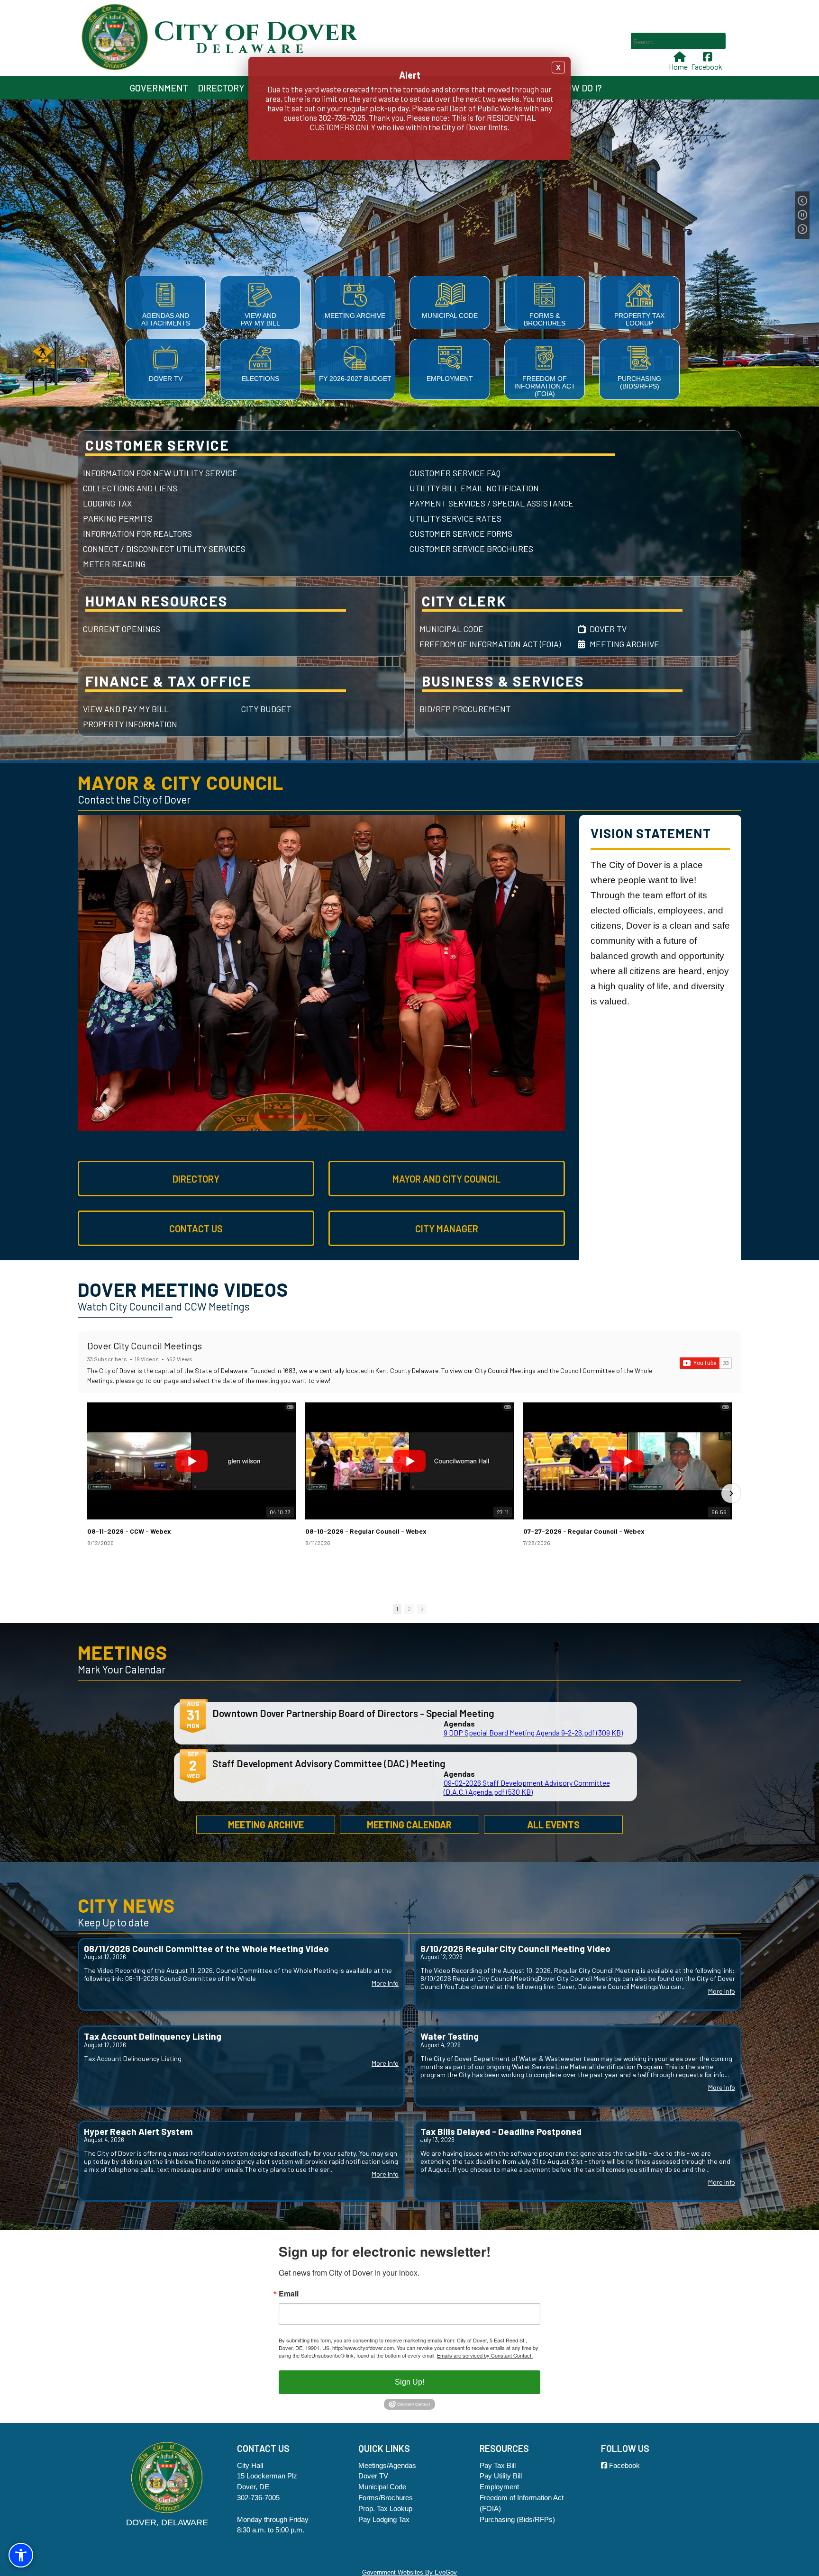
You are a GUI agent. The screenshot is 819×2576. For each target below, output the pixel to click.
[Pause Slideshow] (802, 215)
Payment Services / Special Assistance (491, 503)
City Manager (447, 1229)
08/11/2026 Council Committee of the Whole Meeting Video (206, 1948)
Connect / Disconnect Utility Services (164, 549)
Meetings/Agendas (387, 2465)
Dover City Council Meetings (145, 1346)
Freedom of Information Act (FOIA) (545, 386)
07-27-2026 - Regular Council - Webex (584, 1531)
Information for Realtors (137, 533)
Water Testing (450, 2036)
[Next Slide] (802, 229)
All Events (553, 1825)
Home (678, 67)
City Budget (266, 709)
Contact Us (196, 1229)
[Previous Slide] (802, 201)
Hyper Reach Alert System (138, 2131)
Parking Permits (118, 518)
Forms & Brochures (545, 319)
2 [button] (409, 1609)
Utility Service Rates (455, 518)
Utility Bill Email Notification (474, 488)
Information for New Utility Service (160, 473)
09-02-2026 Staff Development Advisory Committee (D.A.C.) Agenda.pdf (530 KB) (527, 1787)
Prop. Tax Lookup (385, 2508)
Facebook (707, 67)
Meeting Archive (355, 316)
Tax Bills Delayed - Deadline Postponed (501, 2131)
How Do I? (581, 88)
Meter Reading (114, 564)
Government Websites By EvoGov (409, 2572)
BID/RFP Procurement (465, 709)
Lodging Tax (107, 503)
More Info (385, 1984)
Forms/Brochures (386, 2498)
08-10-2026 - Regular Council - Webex (366, 1531)
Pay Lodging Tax (384, 2519)
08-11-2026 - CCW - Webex (129, 1531)
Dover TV (166, 379)
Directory (221, 88)
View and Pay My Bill (260, 319)
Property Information (130, 724)
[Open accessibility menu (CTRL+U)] (21, 2555)
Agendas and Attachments (166, 319)
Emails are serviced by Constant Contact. (485, 2355)
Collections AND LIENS (130, 488)
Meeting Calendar (409, 1825)
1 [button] (397, 1609)
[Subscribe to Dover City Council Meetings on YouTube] (706, 1363)
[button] (88, 1493)
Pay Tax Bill (498, 2465)
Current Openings (122, 629)
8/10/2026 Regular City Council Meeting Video (515, 1948)
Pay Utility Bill (501, 2476)
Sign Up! (409, 2382)
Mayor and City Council (446, 1179)
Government (159, 88)
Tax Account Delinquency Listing (153, 2036)
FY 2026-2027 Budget (355, 379)
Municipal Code (450, 316)
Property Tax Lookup (639, 319)
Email (289, 2294)
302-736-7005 (258, 2498)
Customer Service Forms (461, 533)
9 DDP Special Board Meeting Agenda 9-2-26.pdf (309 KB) (533, 1732)
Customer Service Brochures (471, 549)
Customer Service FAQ (455, 473)
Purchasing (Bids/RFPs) (639, 382)
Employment (450, 379)
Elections (260, 379)
